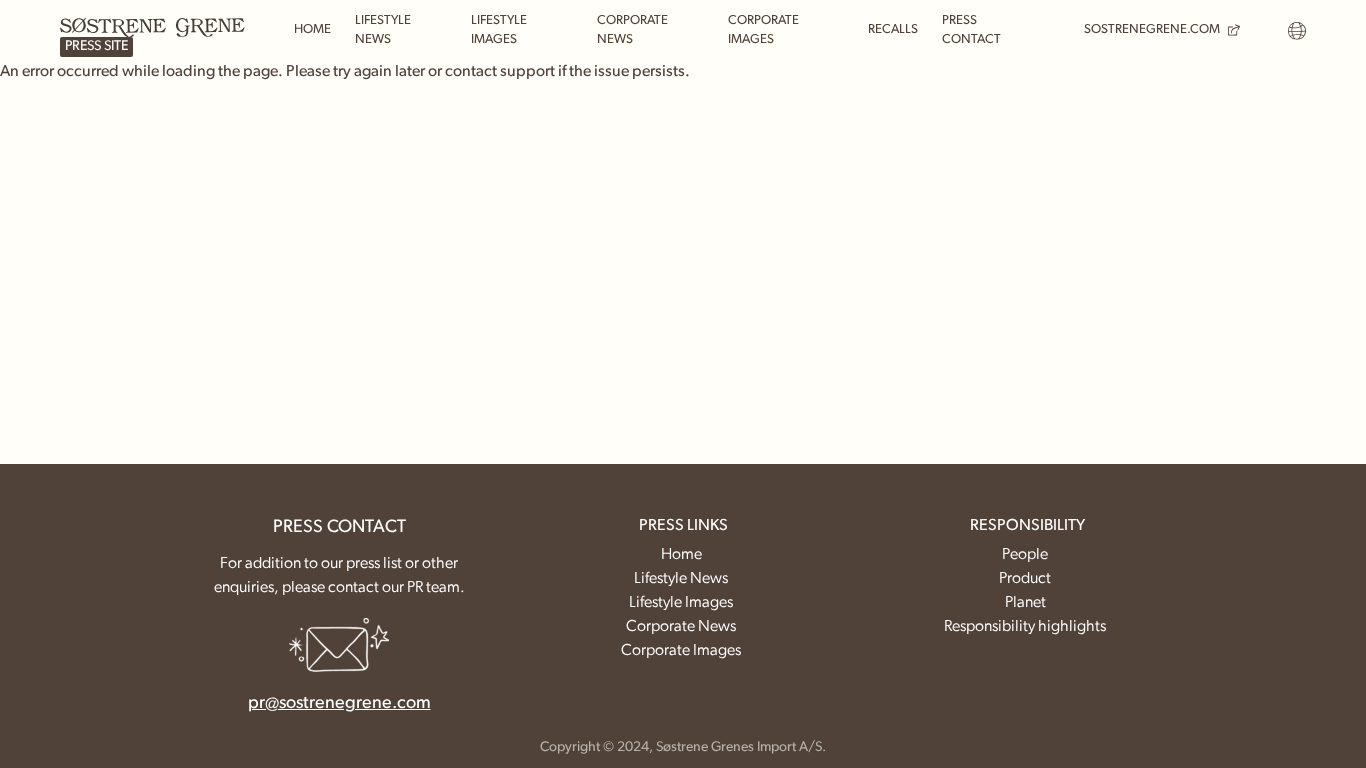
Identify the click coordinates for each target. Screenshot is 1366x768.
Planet (1025, 603)
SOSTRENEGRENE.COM (1152, 29)
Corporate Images (763, 30)
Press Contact (971, 30)
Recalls (893, 29)
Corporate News (632, 30)
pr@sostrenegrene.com (339, 704)
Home (312, 29)
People (1025, 555)
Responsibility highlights (1025, 627)
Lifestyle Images (499, 30)
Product (1025, 579)
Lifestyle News (383, 30)
